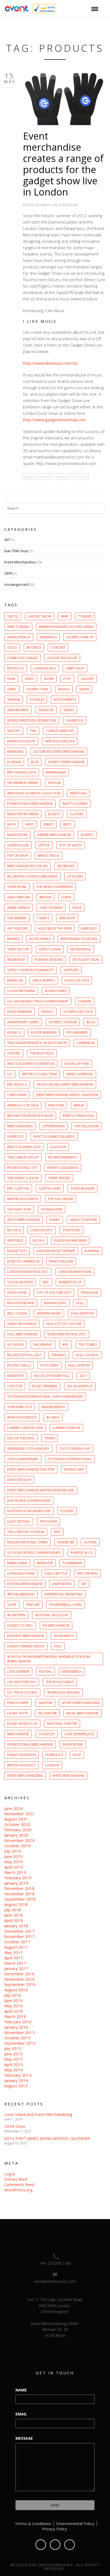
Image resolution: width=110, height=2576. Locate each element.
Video (30, 679)
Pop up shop (18, 856)
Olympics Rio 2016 (78, 1012)
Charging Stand (21, 1573)
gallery (87, 679)
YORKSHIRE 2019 (20, 1407)
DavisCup (46, 710)
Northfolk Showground (29, 1511)
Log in (10, 2174)
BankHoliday (55, 1303)
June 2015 (13, 2054)
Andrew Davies (49, 1313)
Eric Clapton (18, 1189)
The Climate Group (23, 1157)
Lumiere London (66, 1428)
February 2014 (18, 2075)
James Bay (89, 928)
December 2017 (19, 1931)
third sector (18, 949)
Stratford (71, 1230)
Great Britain (19, 897)
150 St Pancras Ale (74, 1449)
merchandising (20, 1126)
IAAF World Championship (29, 1501)
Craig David (17, 1293)
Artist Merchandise (23, 1220)
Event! (49, 824)
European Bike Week (70, 1241)
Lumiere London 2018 (25, 1428)
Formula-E (54, 1755)
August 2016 (16, 1990)
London (62, 477)
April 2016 (14, 2011)
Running (92, 1251)
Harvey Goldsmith (63, 1168)
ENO (57, 1532)
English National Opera (27, 1542)
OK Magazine (51, 1209)
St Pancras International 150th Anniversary (45, 1397)
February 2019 (18, 1878)
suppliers (71, 970)
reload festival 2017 (24, 1355)
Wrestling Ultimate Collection (34, 793)
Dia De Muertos (80, 1386)
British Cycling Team (40, 1074)
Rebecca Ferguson (78, 1116)
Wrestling (78, 793)
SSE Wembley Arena (23, 783)
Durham (14, 762)
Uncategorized (65, 205)
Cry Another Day (22, 1682)
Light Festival (19, 1521)
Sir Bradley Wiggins (63, 1692)
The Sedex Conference (55, 887)
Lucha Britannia (21, 991)
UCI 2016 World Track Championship (38, 1001)
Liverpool (15, 1136)
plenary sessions (49, 960)
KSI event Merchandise (26, 1636)
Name (21, 2390)
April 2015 (14, 2064)
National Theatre (62, 1724)
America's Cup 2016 (23, 1105)
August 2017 (16, 1947)
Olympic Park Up (80, 637)
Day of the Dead (21, 1438)
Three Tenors (59, 1178)
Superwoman (54, 1126)
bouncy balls (19, 1365)
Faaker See (66, 1542)
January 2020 (16, 1835)
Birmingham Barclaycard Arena (66, 627)
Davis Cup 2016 (77, 980)
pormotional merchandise (30, 804)
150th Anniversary (23, 1459)
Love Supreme (18, 1672)
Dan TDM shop (16, 551)
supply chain (50, 949)
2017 (83, 1376)
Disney (55, 1220)
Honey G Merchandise (66, 762)
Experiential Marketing (64, 1594)
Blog (91, 1022)
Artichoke (48, 1521)
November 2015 (19, 2032)
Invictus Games (75, 804)
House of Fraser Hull (52, 1376)
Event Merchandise (20, 562)
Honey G (14, 1032)
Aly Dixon (15, 1345)
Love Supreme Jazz (79, 1734)
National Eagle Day (52, 1615)
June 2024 (13, 1808)
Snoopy (14, 731)
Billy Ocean (17, 1313)
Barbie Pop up (70, 1282)
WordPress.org (18, 2190)
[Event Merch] (16, 8)
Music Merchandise (82, 1713)
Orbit (12, 689)
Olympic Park (37, 689)
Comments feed (19, 2184)
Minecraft (16, 1376)
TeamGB (14, 700)
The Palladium (86, 1126)
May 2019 (13, 1862)
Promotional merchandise (30, 1744)
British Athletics (21, 1765)
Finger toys (17, 1251)
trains (50, 1438)
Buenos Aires (56, 991)
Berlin (79, 1105)
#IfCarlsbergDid (21, 1594)
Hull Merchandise (22, 1334)
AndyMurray (18, 710)
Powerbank (72, 1563)
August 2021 (16, 1819)
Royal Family (40, 939)
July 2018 (13, 1910)
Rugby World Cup (22, 1724)
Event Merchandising (25, 1776)
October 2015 (17, 2038)
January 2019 (16, 1883)
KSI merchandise (56, 1625)
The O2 (13, 616)
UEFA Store (15, 2126)
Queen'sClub (18, 845)
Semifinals (48, 637)
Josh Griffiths (82, 1313)
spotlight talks (86, 960)
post (67, 679)
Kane (11, 679)
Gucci (12, 648)
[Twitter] (55, 2545)
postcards (49, 1365)
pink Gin (33, 1605)
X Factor (15, 1386)
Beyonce (34, 648)
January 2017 (16, 1968)
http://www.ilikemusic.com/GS (50, 363)
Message (24, 2438)
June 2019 (13, 1856)
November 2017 (19, 1936)
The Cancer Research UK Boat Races (37, 1043)
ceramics (59, 1355)
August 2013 (16, 2086)
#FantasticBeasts (22, 1417)
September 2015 (20, 2043)
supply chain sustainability (31, 970)
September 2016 (20, 1984)
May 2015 (13, 2059)
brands (13, 939)
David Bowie (73, 1744)
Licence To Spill (20, 1625)
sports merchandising (81, 1703)
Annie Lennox (19, 908)
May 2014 (13, 2070)
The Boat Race (42, 1053)
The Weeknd (17, 918)
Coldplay (47, 1734)
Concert (58, 648)
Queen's (87, 835)
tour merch (64, 1636)
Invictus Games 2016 (24, 1147)
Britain (46, 897)
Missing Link (74, 1469)
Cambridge (86, 1043)
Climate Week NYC (60, 731)
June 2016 (13, 2000)
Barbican (15, 980)
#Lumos (53, 1417)
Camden (85, 1001)
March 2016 (15, 2016)
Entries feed (16, 2179)
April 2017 (14, 1958)
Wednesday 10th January (28, 1449)
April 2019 (14, 1867)
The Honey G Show (23, 1178)
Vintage (54, 783)
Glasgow (58, 1147)
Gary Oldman (51, 908)
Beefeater (45, 1563)
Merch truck (48, 856)
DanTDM (45, 1703)
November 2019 (19, 1840)
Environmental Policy (75, 2523)
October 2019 (17, 1846)
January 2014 (16, 2080)
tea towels (88, 1345)
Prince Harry (18, 1703)
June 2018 (13, 1915)
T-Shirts (43, 918)
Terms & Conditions (33, 2523)
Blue (35, 762)
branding (15, 752)
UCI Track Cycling (22, 1692)
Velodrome (47, 1713)
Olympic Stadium (63, 1022)
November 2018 (19, 1894)
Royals (39, 1241)
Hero (30, 824)
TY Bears (85, 616)
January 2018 (16, 1926)
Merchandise (18, 1734)
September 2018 (20, 1899)
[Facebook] (41, 2545)
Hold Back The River (55, 928)
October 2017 (17, 1942)
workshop (16, 960)
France (64, 689)
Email (21, 2414)
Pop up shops (70, 845)
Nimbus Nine (17, 1563)
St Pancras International (70, 1459)
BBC (46, 1282)
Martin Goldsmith (23, 1199)
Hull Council (87, 1355)
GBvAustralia (19, 637)
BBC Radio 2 (17, 1084)
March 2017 (15, 1963)
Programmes (77, 1032)
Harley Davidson (21, 1755)
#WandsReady (53, 1407)
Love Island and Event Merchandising (38, 2114)
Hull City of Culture (64, 1324)
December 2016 (19, 1974)
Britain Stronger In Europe (30, 1116)
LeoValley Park (77, 1064)
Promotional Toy (22, 1168)
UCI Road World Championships (34, 1553)
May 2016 (13, 2006)
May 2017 (13, 1952)
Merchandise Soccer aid (27, 866)
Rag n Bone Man (21, 1303)
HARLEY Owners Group (26, 1646)
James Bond (62, 1584)
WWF (65, 616)
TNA (33, 731)
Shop (77, 1755)
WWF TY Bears (18, 627)
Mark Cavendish (80, 1074)
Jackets (54, 814)
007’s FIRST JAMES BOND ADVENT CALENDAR (47, 2138)
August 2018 (16, 1904)
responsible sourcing (79, 939)
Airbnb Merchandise (54, 835)
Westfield (15, 1241)
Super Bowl (17, 887)
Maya (45, 205)
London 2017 (42, 1230)
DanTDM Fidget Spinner (56, 1251)
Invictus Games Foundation (31, 1064)
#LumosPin (16, 1615)
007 (7, 540)
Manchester (17, 835)
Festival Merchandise (25, 1584)
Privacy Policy (54, 2529)
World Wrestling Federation (32, 720)
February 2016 (18, 2022)
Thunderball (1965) (65, 1605)
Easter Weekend (44, 1032)
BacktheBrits (65, 700)
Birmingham (56, 772)
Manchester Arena (23, 814)
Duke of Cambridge (23, 1261)
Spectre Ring (88, 1573)
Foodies (67, 1511)
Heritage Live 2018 (60, 741)
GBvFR (84, 689)
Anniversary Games (23, 1022)
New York (56, 1105)
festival (46, 1672)
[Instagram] (70, 2545)
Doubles (37, 700)
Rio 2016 (14, 1230)
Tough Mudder (20, 1282)
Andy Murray (44, 980)
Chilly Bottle (56, 1573)
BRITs (67, 824)
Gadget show (40, 616)
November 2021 (19, 1814)
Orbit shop (75, 668)
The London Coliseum (26, 1532)
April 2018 (14, 1920)
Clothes (77, 814)
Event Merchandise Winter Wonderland (41, 1490)
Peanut (48, 1012)
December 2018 (19, 1888)
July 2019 (13, 1851)
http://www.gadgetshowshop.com (54, 420)
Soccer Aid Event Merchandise (59, 752)
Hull (80, 1303)
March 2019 (15, 1872)
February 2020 (18, 1830)
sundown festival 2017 (67, 1334)
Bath (11, 824)
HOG (58, 1646)
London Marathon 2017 (28, 1272)
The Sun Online (60, 1199)
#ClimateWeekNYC (63, 1157)
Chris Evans (17, 1095)
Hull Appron (79, 1365)
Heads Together (83, 1220)
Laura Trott (18, 1713)
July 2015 (13, 2048)
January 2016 (16, 2027)
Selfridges (66, 866)
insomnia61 (43, 1345)
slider (49, 679)
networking (81, 949)
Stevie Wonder (82, 1189)
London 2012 (45, 668)
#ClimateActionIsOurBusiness (32, 876)
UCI (10, 1074)
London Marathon (75, 1272)
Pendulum (90, 1293)
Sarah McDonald (22, 1324)
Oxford (14, 1053)
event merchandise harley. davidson (67, 1095)
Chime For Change (22, 658)
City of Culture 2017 (54, 1293)
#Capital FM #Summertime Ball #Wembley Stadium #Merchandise (49, 1659)
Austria (90, 1542)
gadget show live (38, 477)
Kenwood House (21, 741)
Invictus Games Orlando (54, 1136)
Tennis (69, 710)
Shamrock (75, 720)
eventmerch (72, 1672)
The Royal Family (60, 1682)
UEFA (8, 573)
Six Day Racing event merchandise (65, 1084)
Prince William (61, 1261)
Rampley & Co (82, 1553)
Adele (77, 908)
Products (80, 477)
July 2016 (13, 1995)
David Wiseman (19, 1012)
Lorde (66, 897)
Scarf (12, 1605)
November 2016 (19, 1979)
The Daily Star (19, 1209)
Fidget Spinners (45, 1386)
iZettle (44, 845)
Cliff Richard (50, 1189)
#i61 (66, 1345)
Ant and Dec (18, 928)
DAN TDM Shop (19, 1480)
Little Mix (75, 876)
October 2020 (17, 1824)
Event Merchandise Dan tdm (31, 1469)
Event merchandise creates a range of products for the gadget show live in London (63, 164)
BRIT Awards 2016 (22, 772)
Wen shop (67, 918)
